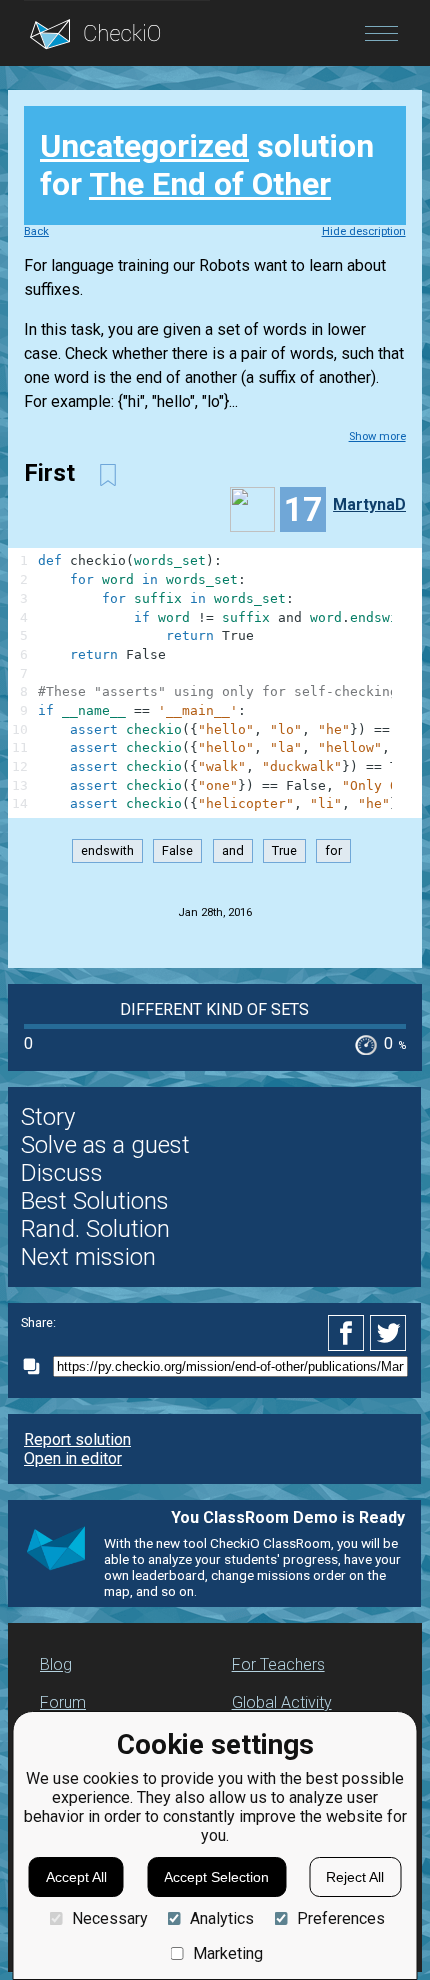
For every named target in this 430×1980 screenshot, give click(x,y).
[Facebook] (349, 1333)
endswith (107, 851)
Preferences (340, 1918)
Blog (56, 1664)
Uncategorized (144, 146)
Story (48, 1117)
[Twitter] (389, 1333)
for (333, 851)
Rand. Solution (95, 1229)
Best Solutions (95, 1201)
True (284, 851)
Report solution (77, 1439)
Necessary (109, 1918)
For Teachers (278, 1664)
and (233, 851)
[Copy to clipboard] (37, 1366)
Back (36, 231)
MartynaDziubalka (377, 504)
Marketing (228, 1953)
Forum (63, 1702)
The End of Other (210, 184)
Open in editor (73, 1458)
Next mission (88, 1257)
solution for (207, 165)
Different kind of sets (214, 1009)
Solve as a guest (105, 1145)
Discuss (62, 1173)
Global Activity (282, 1702)
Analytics (222, 1918)
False (177, 851)
